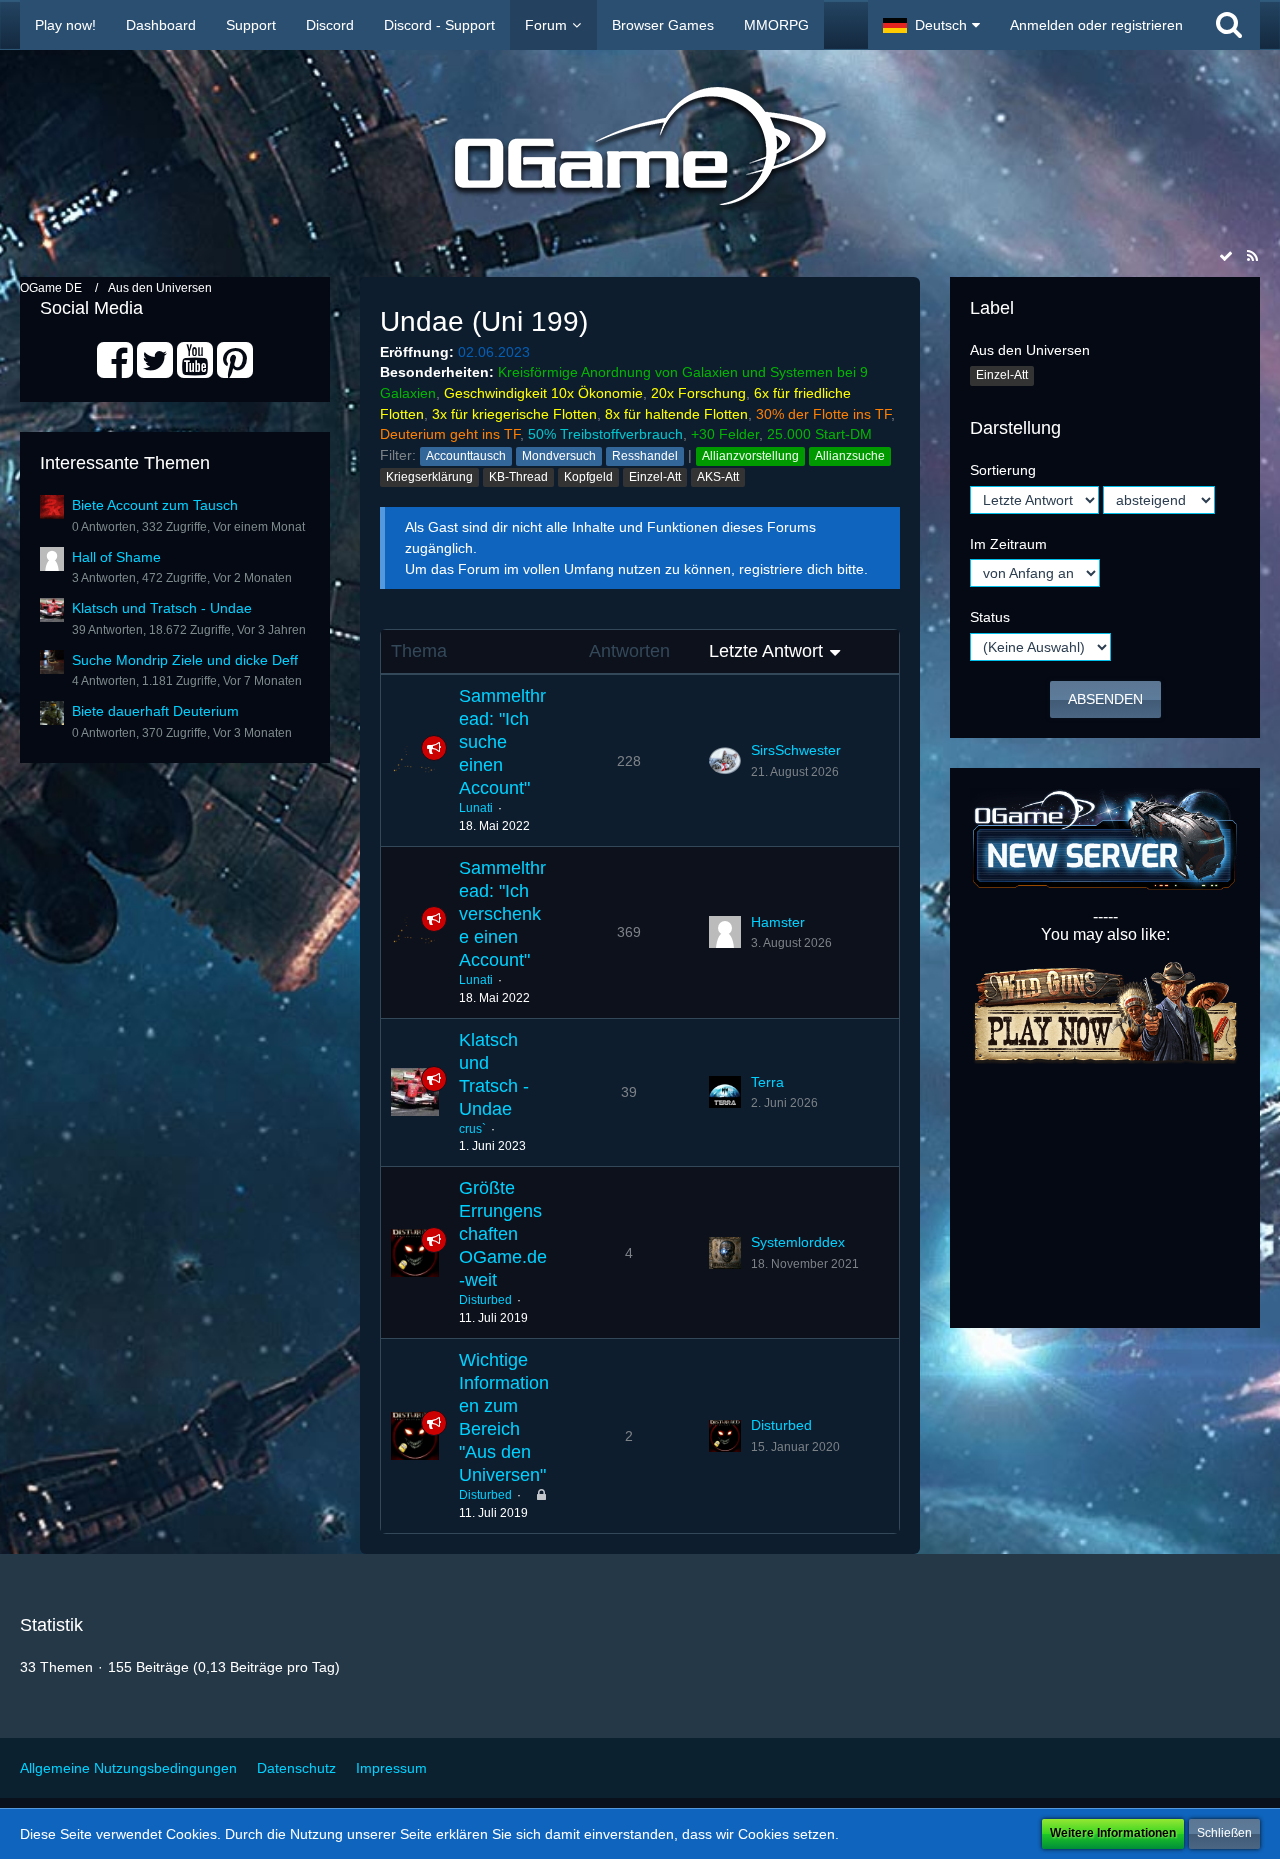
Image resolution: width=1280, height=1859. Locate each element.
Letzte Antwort (766, 651)
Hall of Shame (116, 557)
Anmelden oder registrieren (1096, 25)
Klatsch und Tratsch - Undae (162, 608)
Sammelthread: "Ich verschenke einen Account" (502, 914)
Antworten (629, 651)
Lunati (476, 808)
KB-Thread (518, 477)
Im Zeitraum (1008, 544)
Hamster (778, 922)
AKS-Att (718, 477)
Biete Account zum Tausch (155, 505)
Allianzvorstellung (750, 456)
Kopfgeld (588, 477)
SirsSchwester (796, 750)
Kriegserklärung (429, 477)
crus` (472, 1129)
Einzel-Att (655, 477)
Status (990, 617)
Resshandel (645, 456)
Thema (419, 651)
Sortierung (1003, 470)
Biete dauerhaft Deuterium (155, 711)
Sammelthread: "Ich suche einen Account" (502, 742)
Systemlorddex (798, 1242)
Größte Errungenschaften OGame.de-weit (503, 1234)
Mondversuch (559, 456)
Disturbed (485, 1300)
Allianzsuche (850, 456)
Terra (767, 1082)
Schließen (1224, 1833)
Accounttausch (466, 456)
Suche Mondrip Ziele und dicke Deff (185, 660)
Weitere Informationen (1113, 1833)
